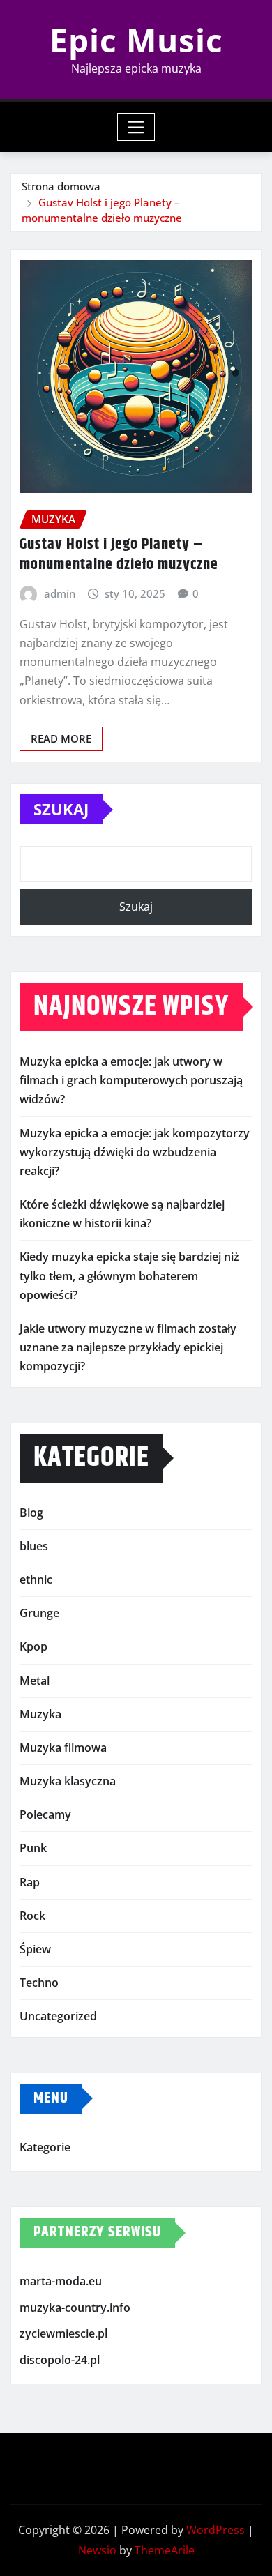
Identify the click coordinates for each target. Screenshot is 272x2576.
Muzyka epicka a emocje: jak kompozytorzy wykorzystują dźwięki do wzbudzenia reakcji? (135, 1152)
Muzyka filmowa (63, 1748)
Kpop (33, 1646)
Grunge (39, 1613)
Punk (33, 1848)
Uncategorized (58, 2016)
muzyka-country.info (75, 2308)
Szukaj (61, 809)
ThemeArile (165, 2550)
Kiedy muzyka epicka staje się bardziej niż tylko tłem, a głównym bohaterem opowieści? (129, 1275)
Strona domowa (61, 186)
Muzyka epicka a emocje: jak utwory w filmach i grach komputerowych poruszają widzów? (131, 1080)
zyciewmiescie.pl (63, 2333)
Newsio (97, 2550)
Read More (61, 738)
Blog (31, 1513)
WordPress (216, 2530)
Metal (35, 1681)
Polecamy (45, 1814)
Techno (39, 1983)
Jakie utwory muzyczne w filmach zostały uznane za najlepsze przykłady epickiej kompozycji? (128, 1347)
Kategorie (45, 2147)
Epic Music (136, 40)
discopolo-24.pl (60, 2360)
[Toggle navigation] (136, 127)
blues (34, 1546)
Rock (32, 1916)
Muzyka (40, 1714)
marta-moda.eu (61, 2281)
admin (60, 593)
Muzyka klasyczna (68, 1781)
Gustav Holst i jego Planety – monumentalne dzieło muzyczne (119, 555)
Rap (30, 1882)
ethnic (36, 1579)
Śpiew (35, 1949)
